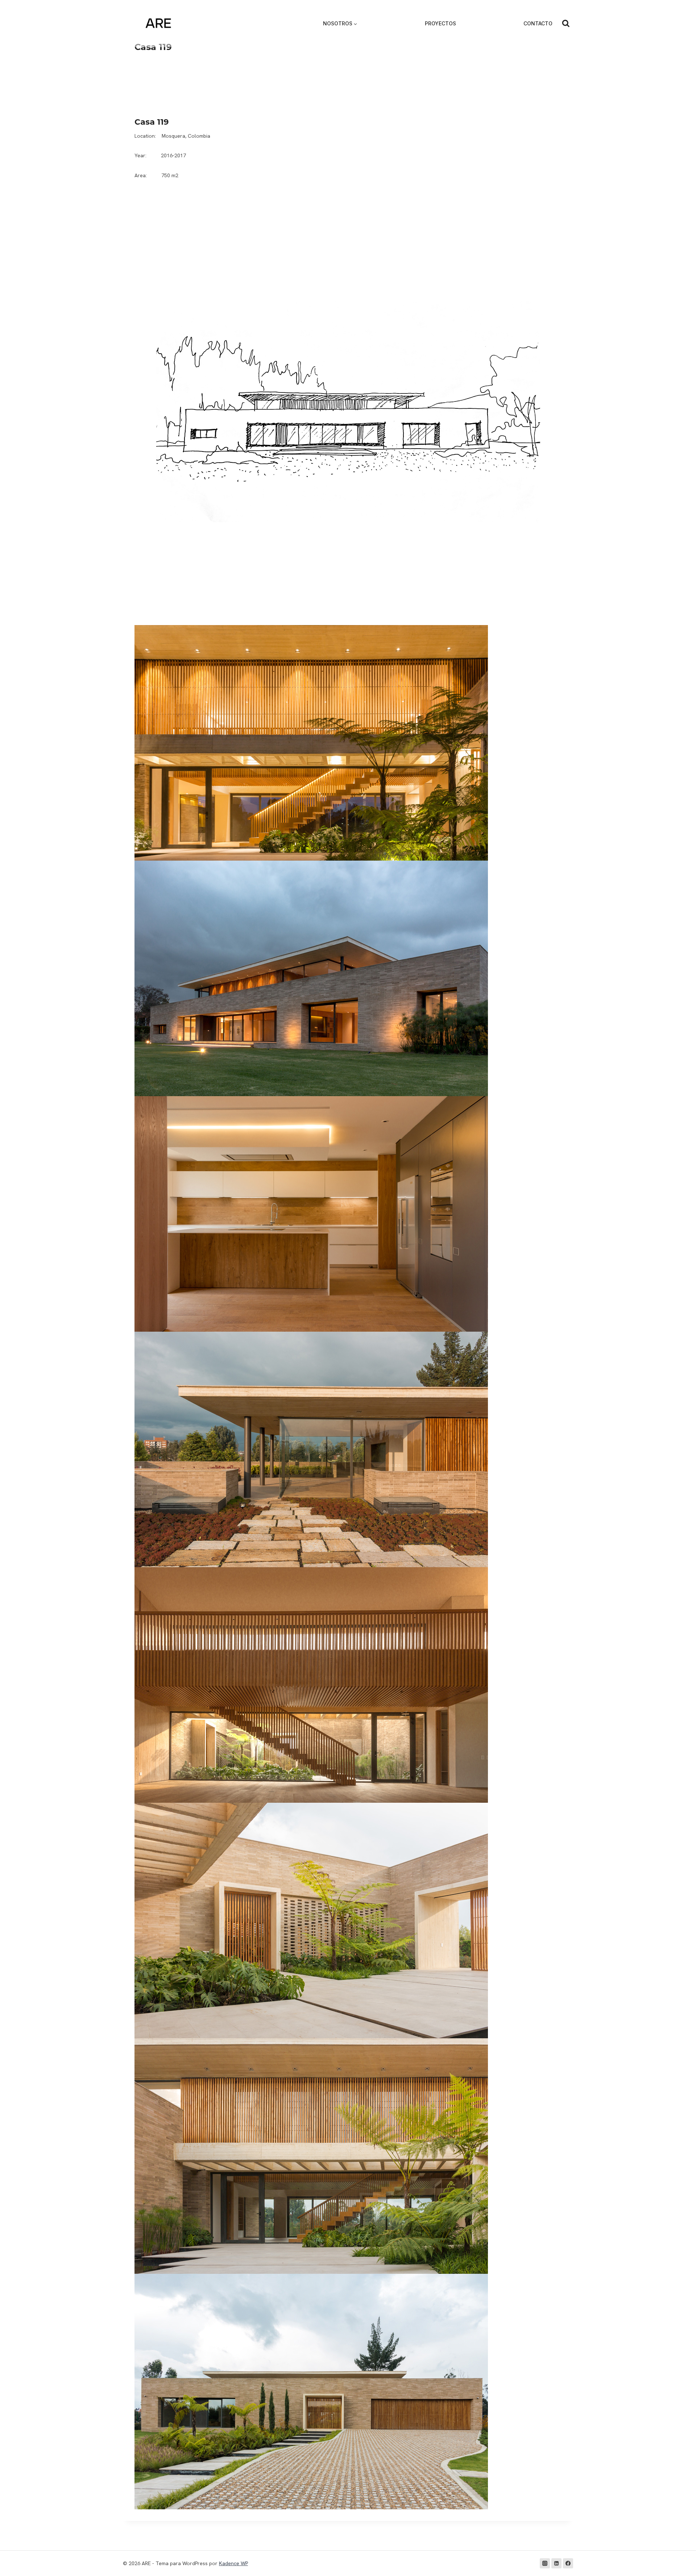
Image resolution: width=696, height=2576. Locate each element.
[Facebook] (568, 2563)
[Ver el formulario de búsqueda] (566, 24)
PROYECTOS (440, 23)
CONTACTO (538, 23)
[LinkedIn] (556, 2563)
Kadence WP (233, 2563)
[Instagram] (545, 2563)
